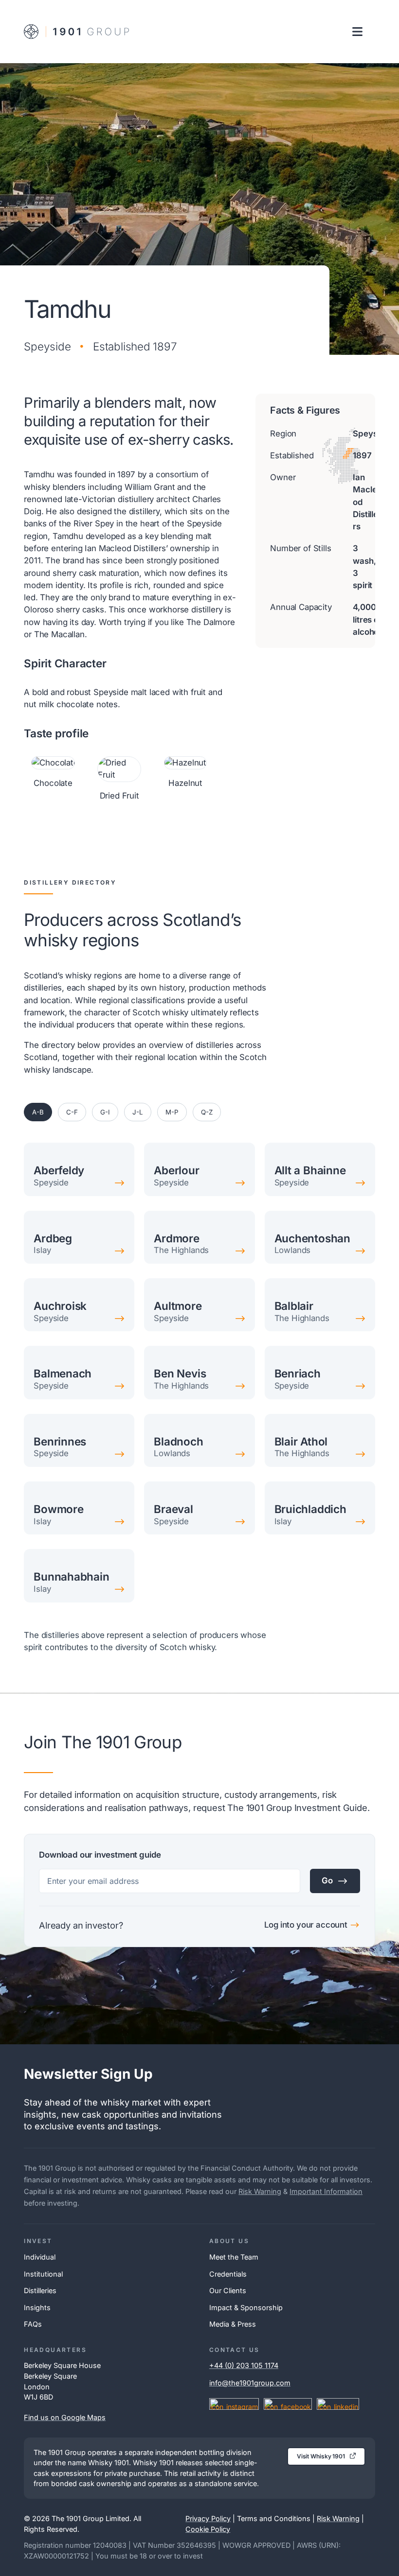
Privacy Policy (208, 2518)
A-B (38, 1112)
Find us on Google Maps (65, 2417)
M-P (172, 1112)
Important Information (326, 2191)
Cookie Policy (208, 2529)
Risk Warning (260, 2191)
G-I (105, 1112)
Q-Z (207, 1112)
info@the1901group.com (250, 2383)
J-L (138, 1112)
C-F (72, 1112)
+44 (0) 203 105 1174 (244, 2365)
